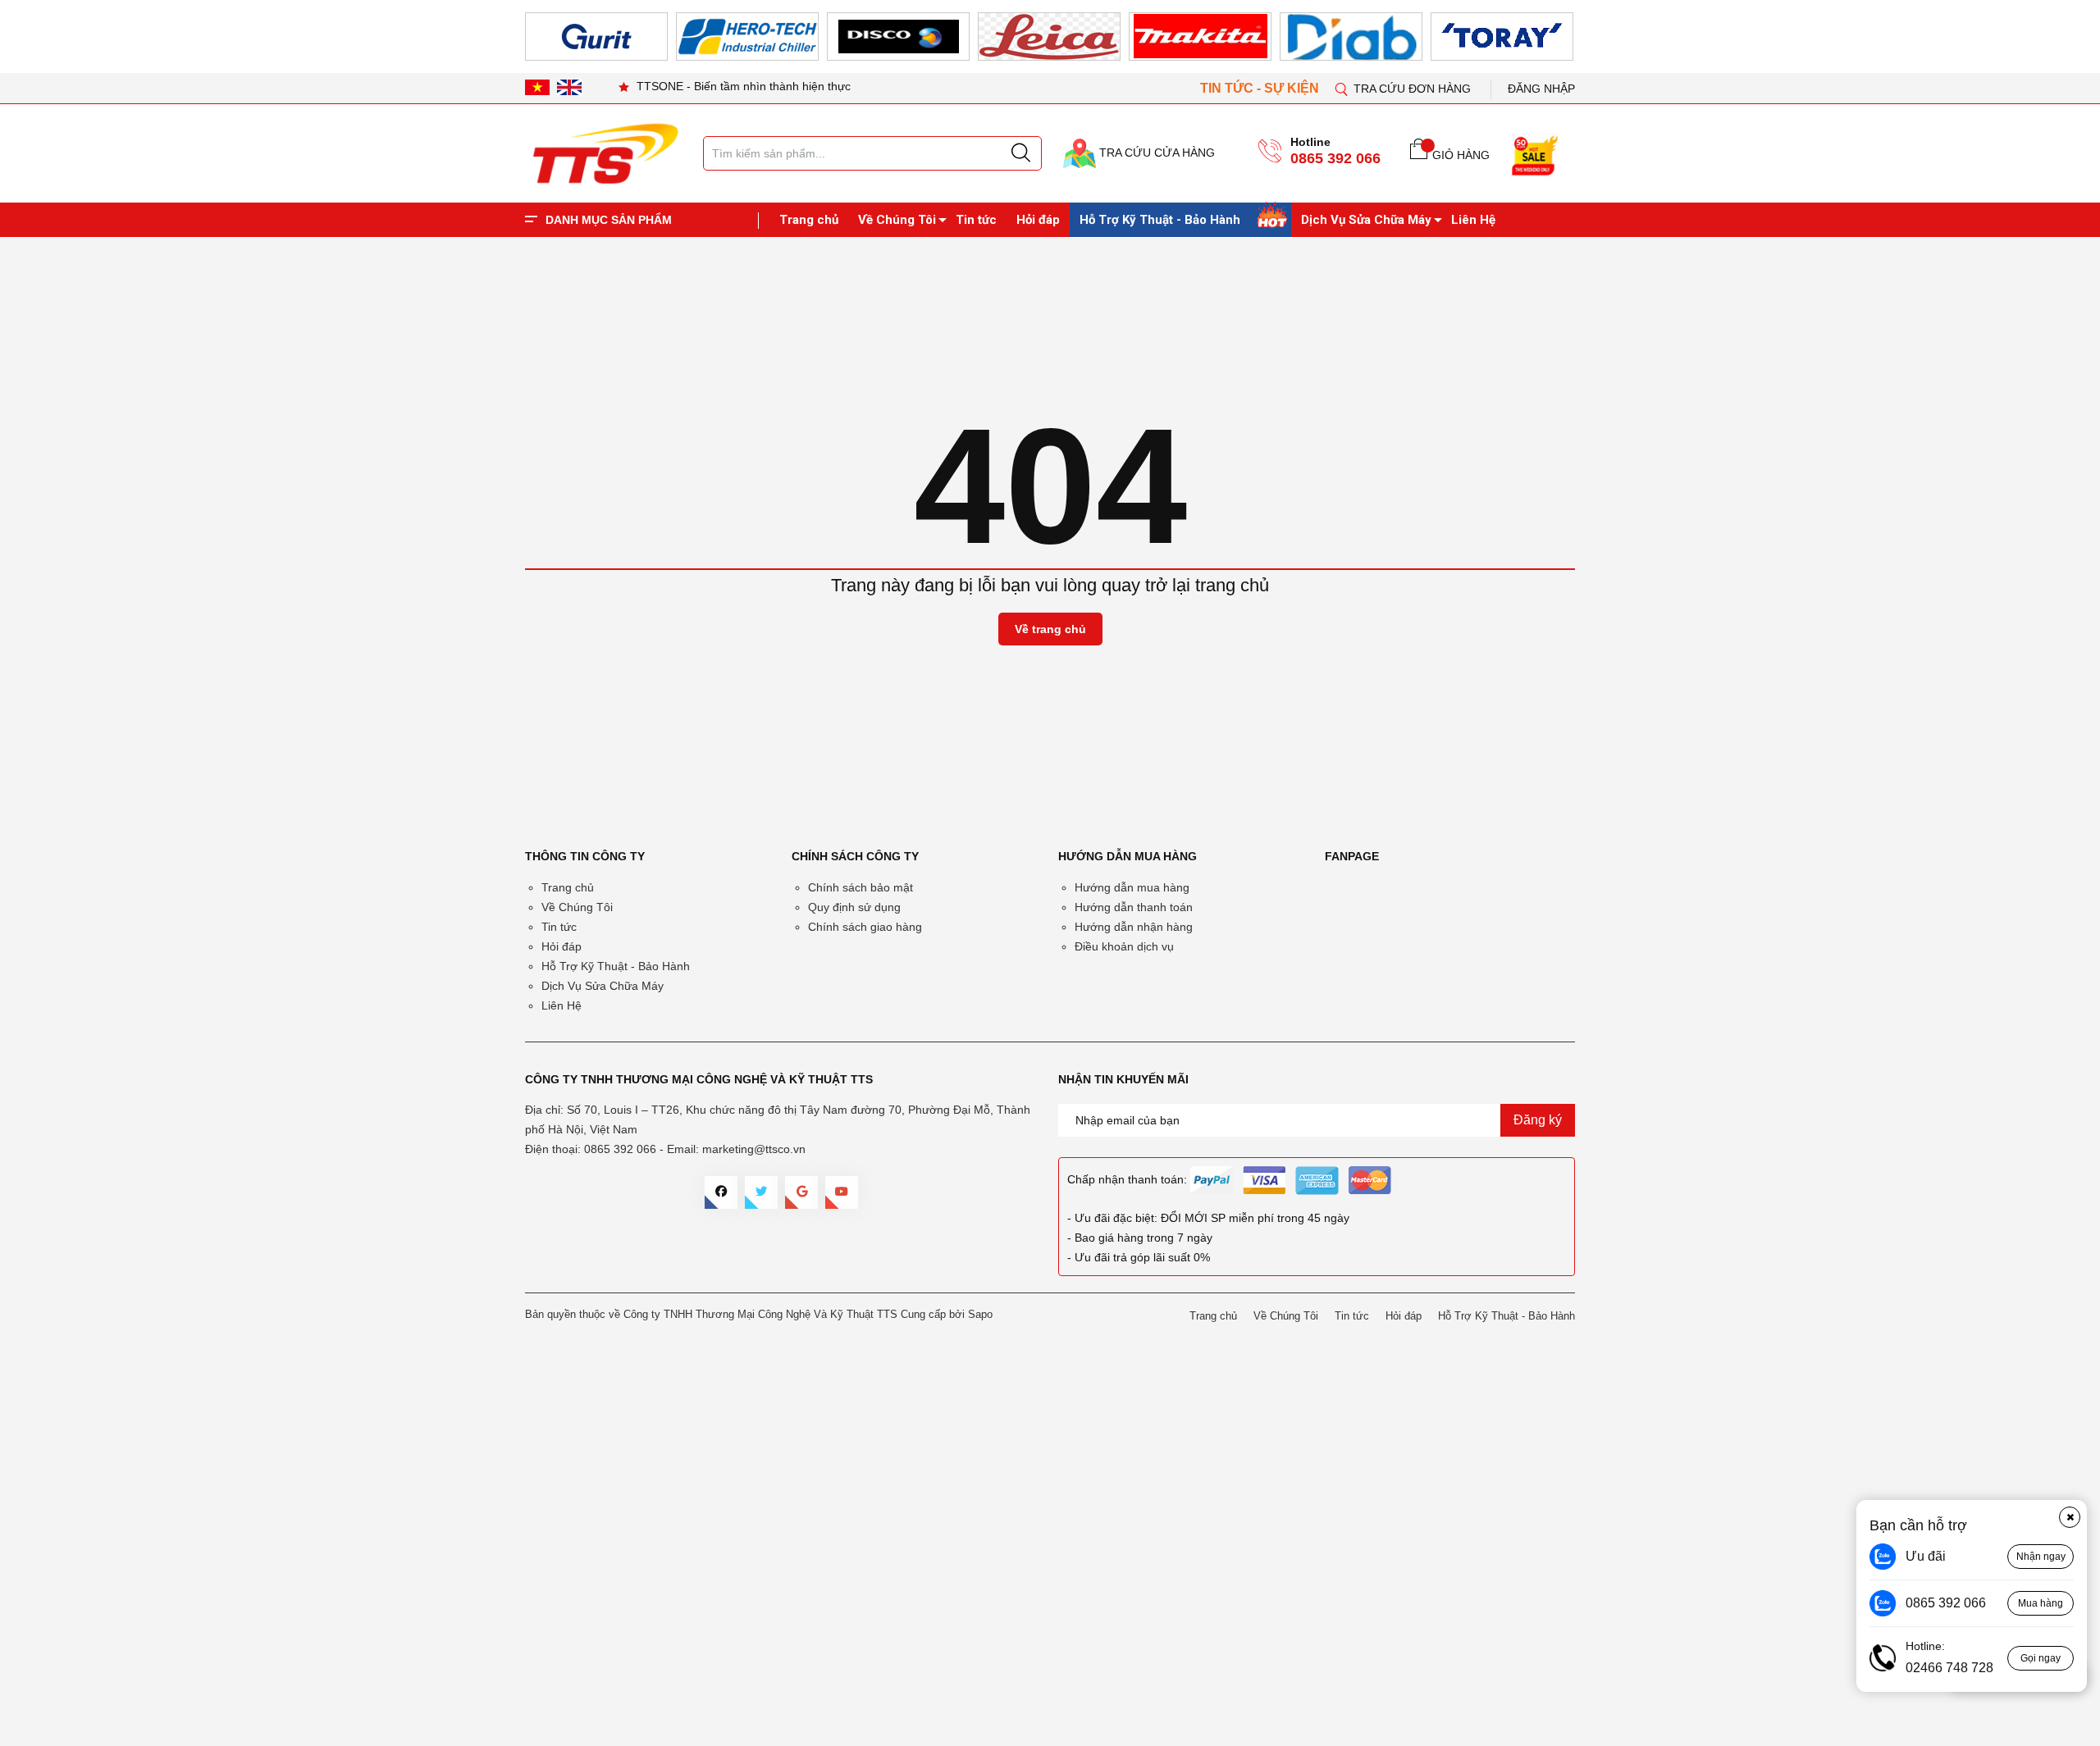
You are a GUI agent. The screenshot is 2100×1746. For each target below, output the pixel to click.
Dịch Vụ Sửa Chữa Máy (1366, 220)
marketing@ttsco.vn (754, 1149)
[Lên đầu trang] (2071, 344)
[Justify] (1021, 153)
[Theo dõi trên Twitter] (761, 1192)
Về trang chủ (1050, 629)
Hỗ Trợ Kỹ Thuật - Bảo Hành (1160, 220)
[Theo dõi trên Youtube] (842, 1192)
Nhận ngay (2041, 1557)
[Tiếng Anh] (569, 87)
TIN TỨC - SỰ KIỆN (1261, 88)
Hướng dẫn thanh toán (1134, 907)
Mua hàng (2041, 1603)
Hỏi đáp (1038, 220)
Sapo (980, 1314)
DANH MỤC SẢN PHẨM (609, 220)
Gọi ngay (2041, 1658)
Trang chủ (809, 220)
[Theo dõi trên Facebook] (721, 1192)
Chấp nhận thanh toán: (1127, 1179)
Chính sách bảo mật (861, 887)
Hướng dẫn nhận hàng (1134, 927)
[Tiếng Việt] (537, 87)
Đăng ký (1538, 1120)
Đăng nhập (1541, 89)
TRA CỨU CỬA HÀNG (1155, 153)
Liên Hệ (1473, 220)
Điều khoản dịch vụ (1124, 946)
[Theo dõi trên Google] (801, 1192)
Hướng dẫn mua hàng (1132, 887)
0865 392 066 (1335, 158)
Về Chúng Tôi (897, 220)
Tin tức (976, 220)
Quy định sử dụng (854, 907)
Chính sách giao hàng (865, 927)
